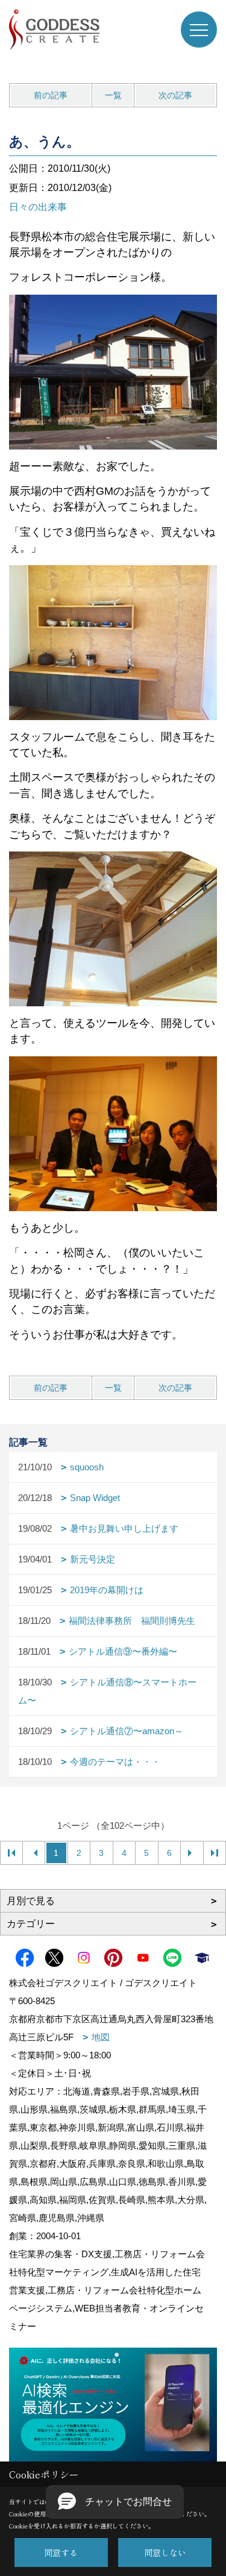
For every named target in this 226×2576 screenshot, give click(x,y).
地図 (101, 2037)
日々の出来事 (38, 207)
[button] (115, 2502)
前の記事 (51, 95)
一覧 (113, 95)
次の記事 (175, 95)
